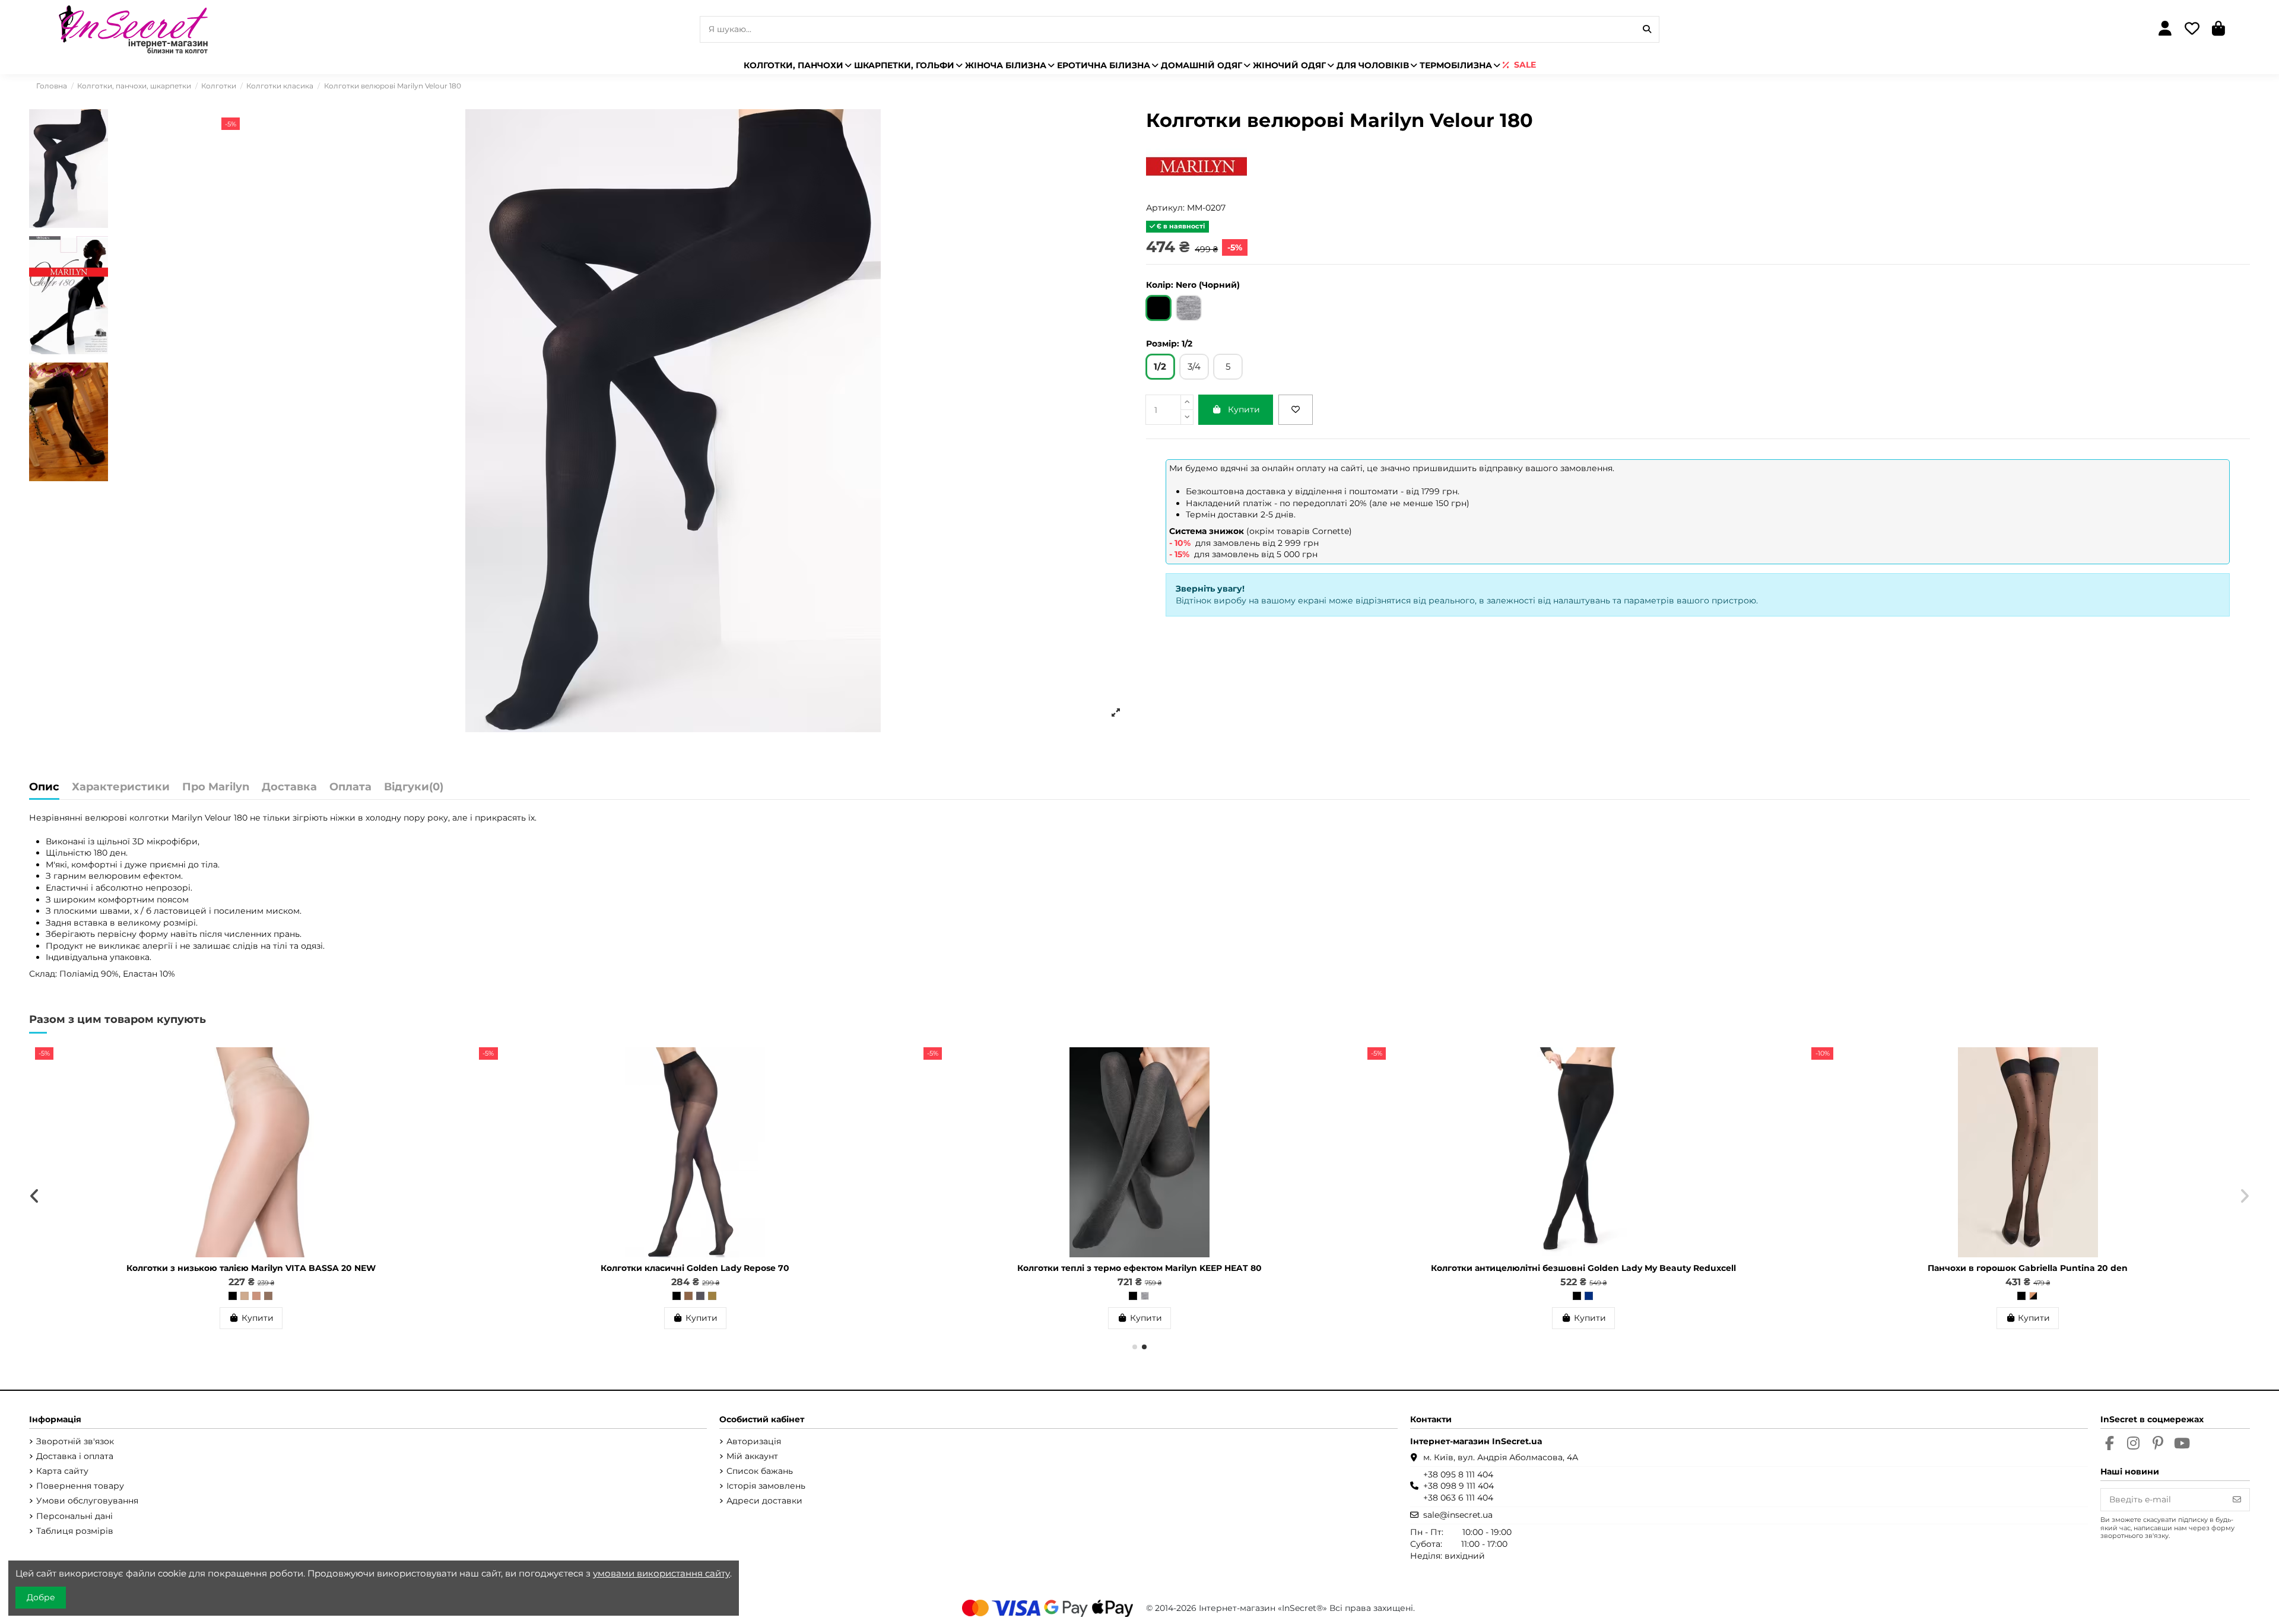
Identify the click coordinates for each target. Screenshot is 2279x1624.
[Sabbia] (1130, 1296)
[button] (1135, 1347)
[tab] (414, 790)
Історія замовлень (766, 1486)
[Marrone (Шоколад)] (2001, 1296)
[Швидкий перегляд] (449, 1086)
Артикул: (1165, 208)
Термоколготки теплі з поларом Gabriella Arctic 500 (687, 1268)
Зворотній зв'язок (75, 1441)
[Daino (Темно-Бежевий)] (242, 1296)
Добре (41, 1597)
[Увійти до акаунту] (2165, 29)
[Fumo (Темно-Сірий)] (253, 1296)
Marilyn (187, 818)
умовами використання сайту (661, 1573)
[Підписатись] (2237, 1500)
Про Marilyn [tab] (216, 787)
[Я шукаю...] (1647, 29)
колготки (150, 818)
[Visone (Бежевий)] (230, 1296)
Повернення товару (80, 1486)
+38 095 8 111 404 (1458, 1474)
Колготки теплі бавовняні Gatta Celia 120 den (1131, 1268)
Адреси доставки (764, 1501)
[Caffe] (692, 1296)
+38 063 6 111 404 (1458, 1498)
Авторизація (754, 1441)
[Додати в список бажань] (1296, 410)
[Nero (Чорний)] (218, 1296)
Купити (1244, 409)
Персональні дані (74, 1516)
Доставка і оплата (75, 1456)
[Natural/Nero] (1580, 1296)
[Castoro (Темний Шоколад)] (265, 1296)
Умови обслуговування (87, 1501)
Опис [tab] (44, 787)
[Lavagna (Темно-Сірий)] (2024, 1296)
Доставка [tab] (289, 787)
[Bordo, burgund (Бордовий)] (1142, 1296)
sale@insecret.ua (1458, 1515)
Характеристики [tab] (121, 787)
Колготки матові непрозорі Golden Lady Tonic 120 (2019, 1268)
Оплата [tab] (350, 787)
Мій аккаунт (752, 1456)
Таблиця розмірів (75, 1531)
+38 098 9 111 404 (1459, 1486)
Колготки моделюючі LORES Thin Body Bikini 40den (242, 1268)
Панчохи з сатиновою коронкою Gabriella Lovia (1575, 1268)
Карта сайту (62, 1471)
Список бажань (760, 1471)
